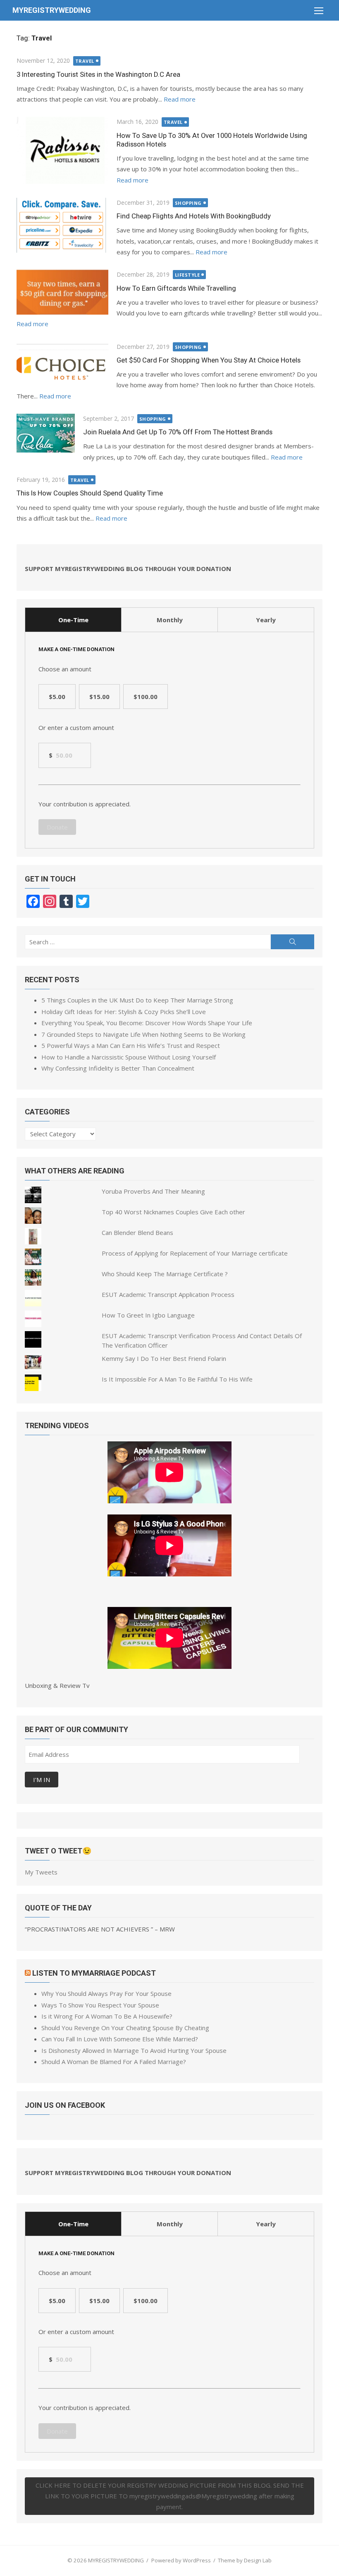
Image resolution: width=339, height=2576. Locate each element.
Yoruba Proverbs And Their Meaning (153, 1191)
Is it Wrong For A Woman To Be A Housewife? (107, 2016)
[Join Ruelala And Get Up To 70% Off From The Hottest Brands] (46, 433)
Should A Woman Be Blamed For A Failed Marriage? (114, 2062)
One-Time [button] (73, 620)
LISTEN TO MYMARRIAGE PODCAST (94, 1973)
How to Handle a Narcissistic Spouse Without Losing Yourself (129, 1057)
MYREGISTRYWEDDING (52, 10)
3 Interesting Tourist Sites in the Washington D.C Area (98, 74)
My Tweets (41, 1872)
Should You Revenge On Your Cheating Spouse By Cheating (125, 2028)
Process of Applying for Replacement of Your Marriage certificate (195, 1253)
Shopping (188, 203)
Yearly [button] (266, 620)
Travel (85, 61)
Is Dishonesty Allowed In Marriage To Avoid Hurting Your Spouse (134, 2050)
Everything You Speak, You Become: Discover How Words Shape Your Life (147, 1023)
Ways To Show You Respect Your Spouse (100, 2005)
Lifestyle (187, 275)
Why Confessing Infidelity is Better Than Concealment (118, 1068)
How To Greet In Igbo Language (148, 1315)
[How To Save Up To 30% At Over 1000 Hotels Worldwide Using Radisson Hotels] (62, 150)
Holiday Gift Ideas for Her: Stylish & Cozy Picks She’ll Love (124, 1012)
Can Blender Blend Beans (137, 1232)
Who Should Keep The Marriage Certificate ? (165, 1274)
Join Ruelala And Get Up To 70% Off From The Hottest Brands (178, 432)
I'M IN (42, 1780)
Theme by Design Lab (245, 2560)
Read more (180, 99)
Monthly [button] (170, 620)
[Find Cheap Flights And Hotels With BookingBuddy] (62, 225)
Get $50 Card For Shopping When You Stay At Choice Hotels (209, 360)
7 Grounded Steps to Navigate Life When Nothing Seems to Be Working (143, 1034)
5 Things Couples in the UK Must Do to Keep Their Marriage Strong (137, 1000)
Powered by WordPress (181, 2560)
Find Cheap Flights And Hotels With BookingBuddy (194, 216)
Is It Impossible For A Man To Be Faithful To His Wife (177, 1379)
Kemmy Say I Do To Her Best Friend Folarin (164, 1358)
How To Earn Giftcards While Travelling (176, 288)
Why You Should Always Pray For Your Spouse (106, 1993)
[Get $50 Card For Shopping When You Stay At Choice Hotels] (62, 364)
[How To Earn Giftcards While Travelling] (62, 292)
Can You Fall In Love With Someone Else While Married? (120, 2039)
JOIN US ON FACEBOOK (65, 2105)
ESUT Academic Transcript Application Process (168, 1294)
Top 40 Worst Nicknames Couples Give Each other (173, 1212)
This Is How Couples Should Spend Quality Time (90, 493)
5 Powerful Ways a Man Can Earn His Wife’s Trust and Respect (131, 1045)
